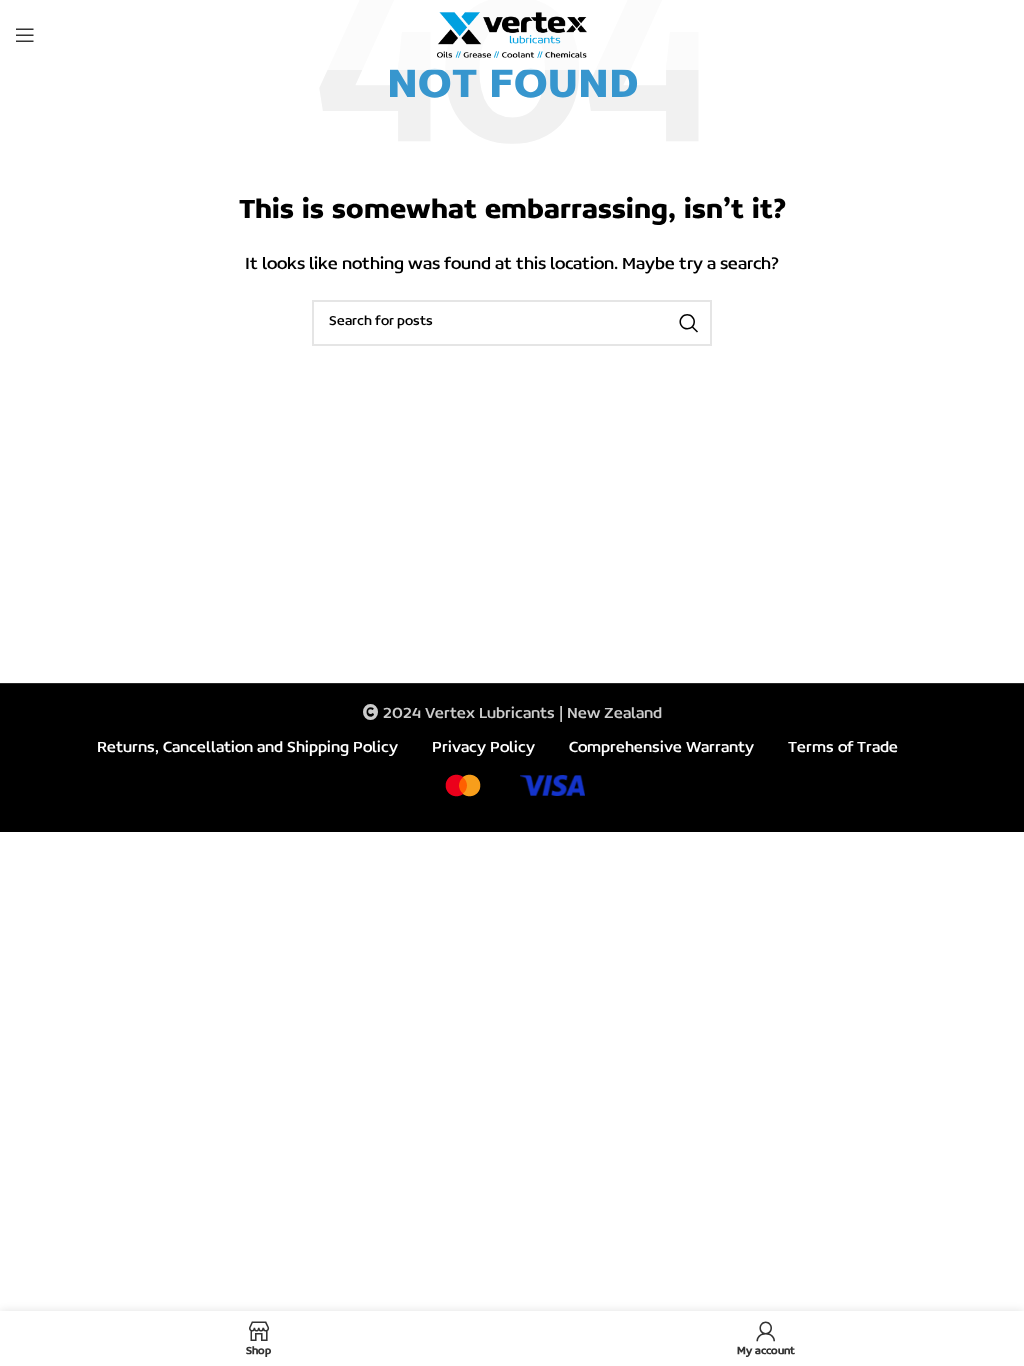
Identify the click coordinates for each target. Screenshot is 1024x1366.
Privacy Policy (483, 748)
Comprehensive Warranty (661, 748)
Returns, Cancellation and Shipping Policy (247, 748)
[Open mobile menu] (25, 35)
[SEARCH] (689, 323)
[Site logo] (512, 35)
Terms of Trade (843, 748)
